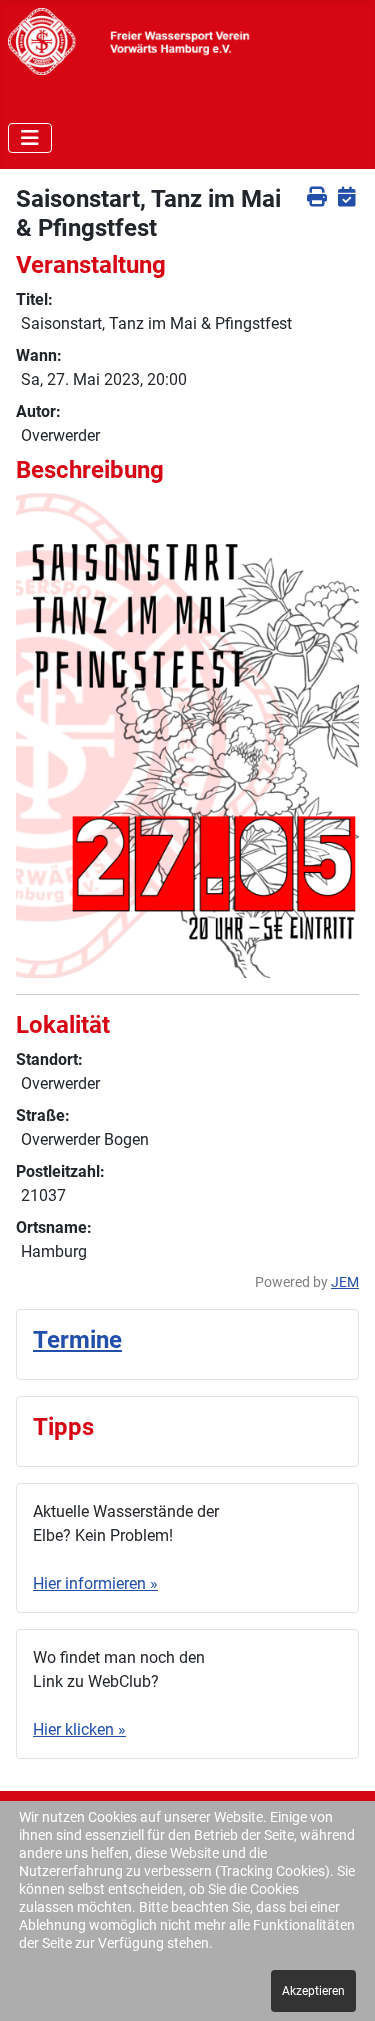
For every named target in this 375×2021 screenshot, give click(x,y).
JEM (345, 1282)
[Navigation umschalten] (30, 138)
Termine (77, 1340)
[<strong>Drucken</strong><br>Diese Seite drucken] (316, 196)
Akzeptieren (313, 1991)
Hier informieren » (95, 1583)
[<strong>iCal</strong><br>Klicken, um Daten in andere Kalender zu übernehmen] (346, 196)
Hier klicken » (79, 1729)
